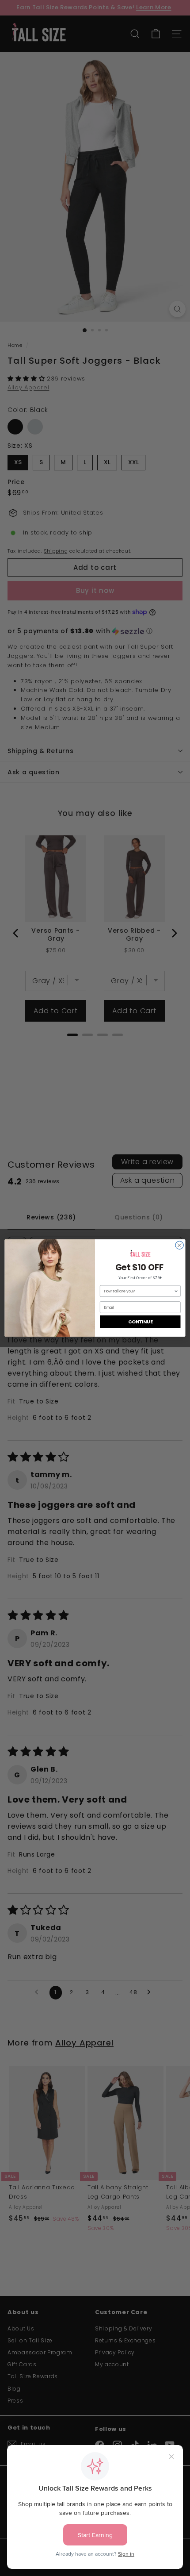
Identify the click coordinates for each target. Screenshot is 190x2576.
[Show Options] (176, 1291)
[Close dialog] (179, 1245)
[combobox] (139, 1291)
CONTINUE (140, 1322)
